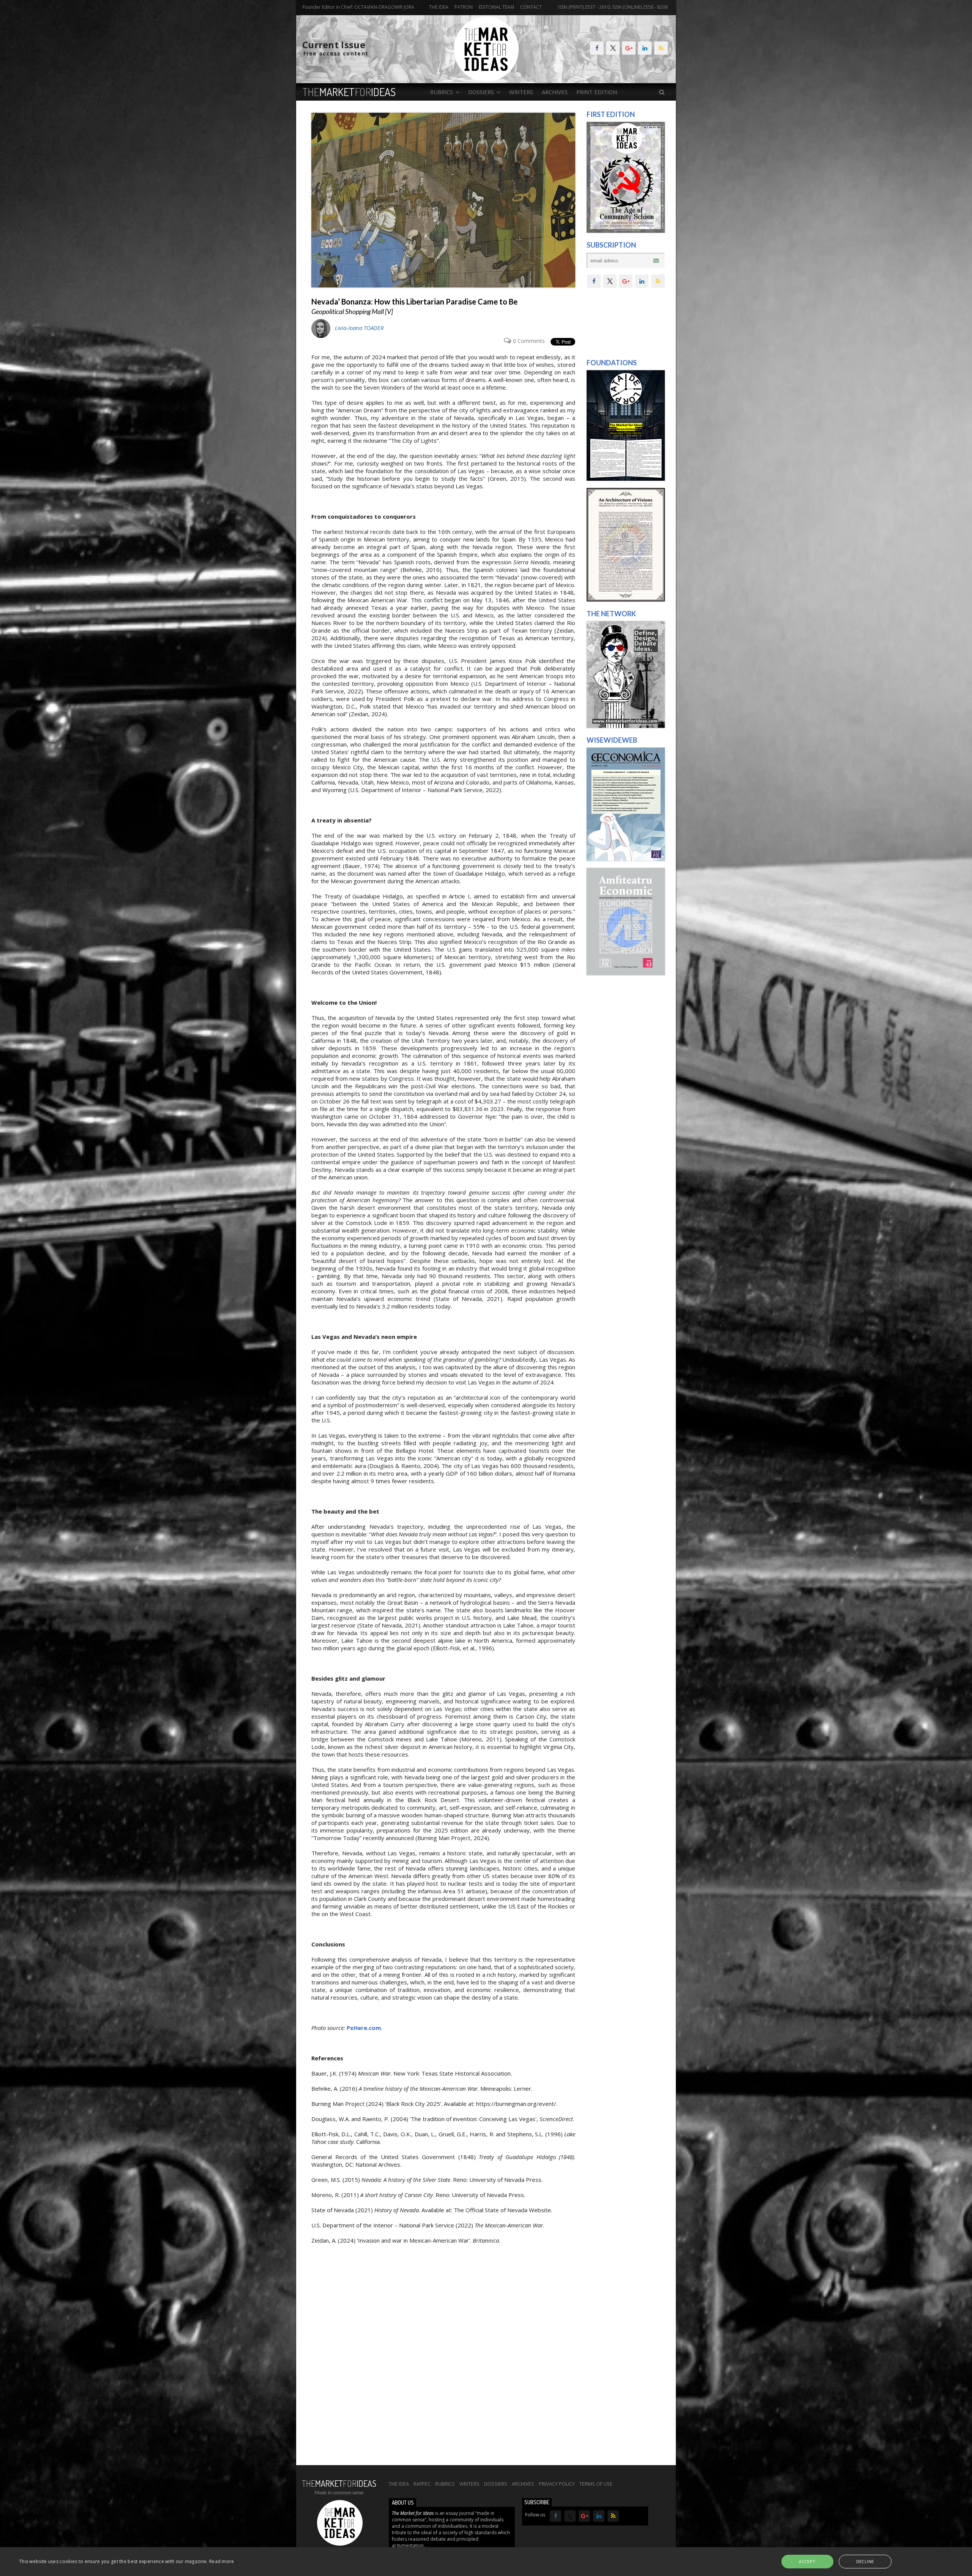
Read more (222, 2561)
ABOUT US (403, 2503)
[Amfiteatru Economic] (626, 973)
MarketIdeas (349, 92)
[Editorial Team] (626, 726)
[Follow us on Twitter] (613, 48)
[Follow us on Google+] (629, 48)
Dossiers (496, 2484)
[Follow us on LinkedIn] (645, 48)
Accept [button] (807, 2561)
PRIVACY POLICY (557, 2484)
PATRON (464, 7)
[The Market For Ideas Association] (626, 479)
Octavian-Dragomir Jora (384, 7)
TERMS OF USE (596, 2484)
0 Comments (529, 341)
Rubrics (445, 2484)
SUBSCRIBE (537, 2502)
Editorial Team (496, 7)
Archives (555, 92)
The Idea (439, 7)
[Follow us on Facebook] (597, 48)
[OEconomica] (626, 859)
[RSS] (661, 48)
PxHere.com (364, 2028)
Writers (521, 92)
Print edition (597, 92)
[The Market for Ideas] (486, 80)
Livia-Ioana (359, 328)
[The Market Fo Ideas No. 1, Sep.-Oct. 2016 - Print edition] (626, 231)
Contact (531, 7)
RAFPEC (422, 2484)
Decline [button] (865, 2561)
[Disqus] (443, 2359)
